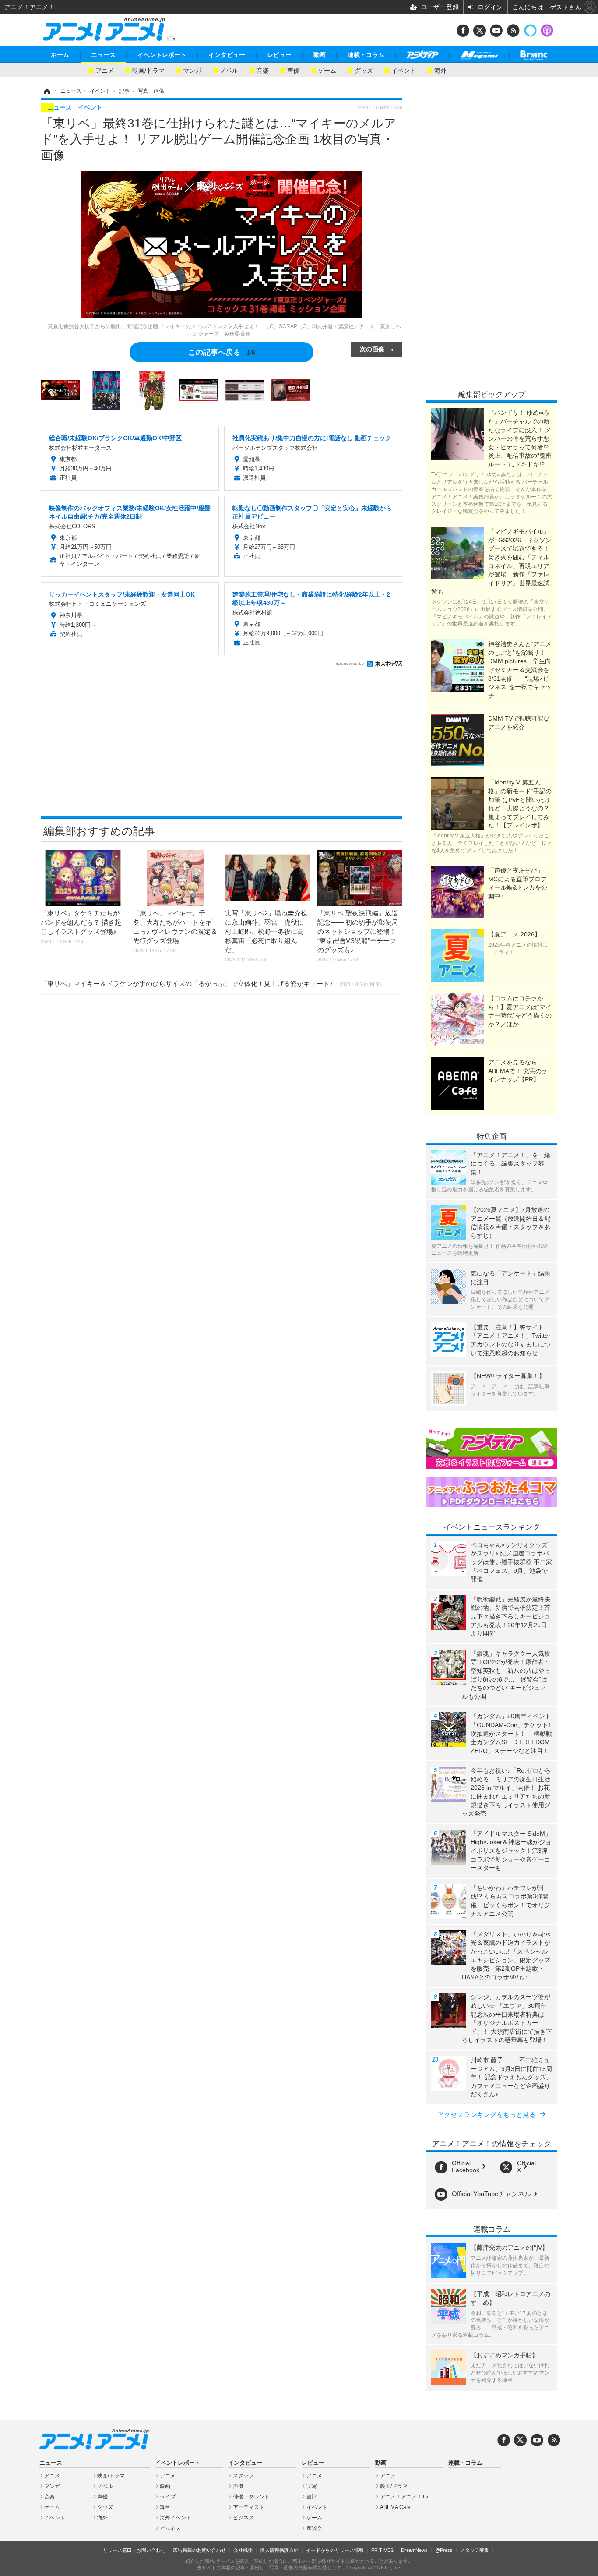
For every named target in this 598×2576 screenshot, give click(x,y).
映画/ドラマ (148, 70)
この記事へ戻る (222, 352)
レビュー (279, 55)
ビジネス (170, 2528)
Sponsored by (350, 663)
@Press (444, 2550)
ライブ (168, 2497)
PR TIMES (382, 2550)
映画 (165, 2486)
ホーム (60, 55)
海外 (440, 70)
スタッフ (243, 2476)
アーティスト (249, 2507)
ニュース (103, 55)
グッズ (364, 70)
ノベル (229, 70)
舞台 (165, 2507)
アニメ (105, 70)
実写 (312, 2486)
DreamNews (414, 2550)
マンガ (192, 70)
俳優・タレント (251, 2497)
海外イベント (176, 2518)
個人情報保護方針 (279, 2550)
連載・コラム (366, 55)
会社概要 (243, 2550)
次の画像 (372, 349)
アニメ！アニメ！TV (404, 2497)
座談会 (314, 2528)
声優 (293, 70)
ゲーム (327, 70)
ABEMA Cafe (395, 2507)
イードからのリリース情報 (335, 2550)
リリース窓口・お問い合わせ (134, 2550)
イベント (404, 70)
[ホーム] (46, 91)
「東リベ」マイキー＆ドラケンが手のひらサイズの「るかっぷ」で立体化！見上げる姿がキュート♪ (211, 984)
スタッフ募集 (475, 2550)
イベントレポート (162, 55)
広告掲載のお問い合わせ (199, 2550)
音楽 (263, 70)
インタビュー (227, 55)
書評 (312, 2497)
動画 (320, 55)
